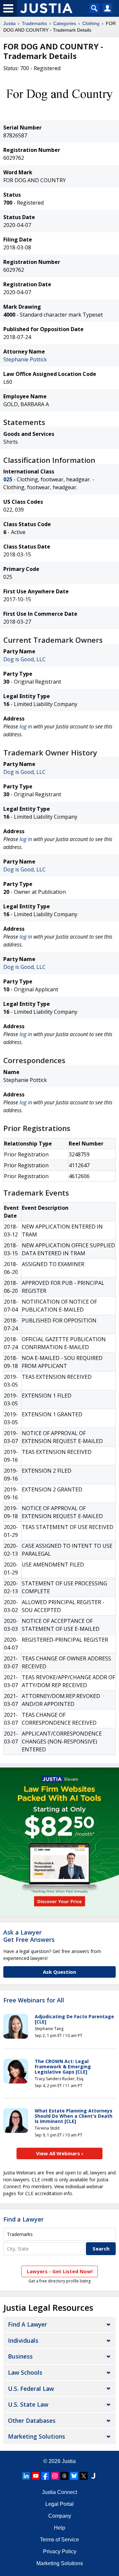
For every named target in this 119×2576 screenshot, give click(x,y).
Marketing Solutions (37, 2436)
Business (20, 2356)
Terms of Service (59, 2540)
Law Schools (25, 2372)
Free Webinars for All (34, 2000)
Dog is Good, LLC (24, 659)
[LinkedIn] (26, 2476)
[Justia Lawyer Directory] (93, 2476)
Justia (9, 23)
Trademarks (34, 23)
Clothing (91, 23)
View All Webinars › (60, 2153)
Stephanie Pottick (25, 359)
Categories (65, 23)
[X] (84, 2476)
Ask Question (59, 1972)
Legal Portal (59, 2504)
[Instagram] (55, 2476)
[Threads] (64, 2476)
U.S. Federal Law (31, 2389)
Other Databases (32, 2420)
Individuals (23, 2340)
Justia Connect (59, 2492)
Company (60, 2516)
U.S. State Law (28, 2404)
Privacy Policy (60, 2551)
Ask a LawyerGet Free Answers (29, 1936)
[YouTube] (36, 2476)
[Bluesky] (74, 2476)
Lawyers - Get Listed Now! (60, 2271)
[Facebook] (45, 2476)
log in (26, 726)
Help (59, 2528)
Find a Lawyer (23, 2219)
